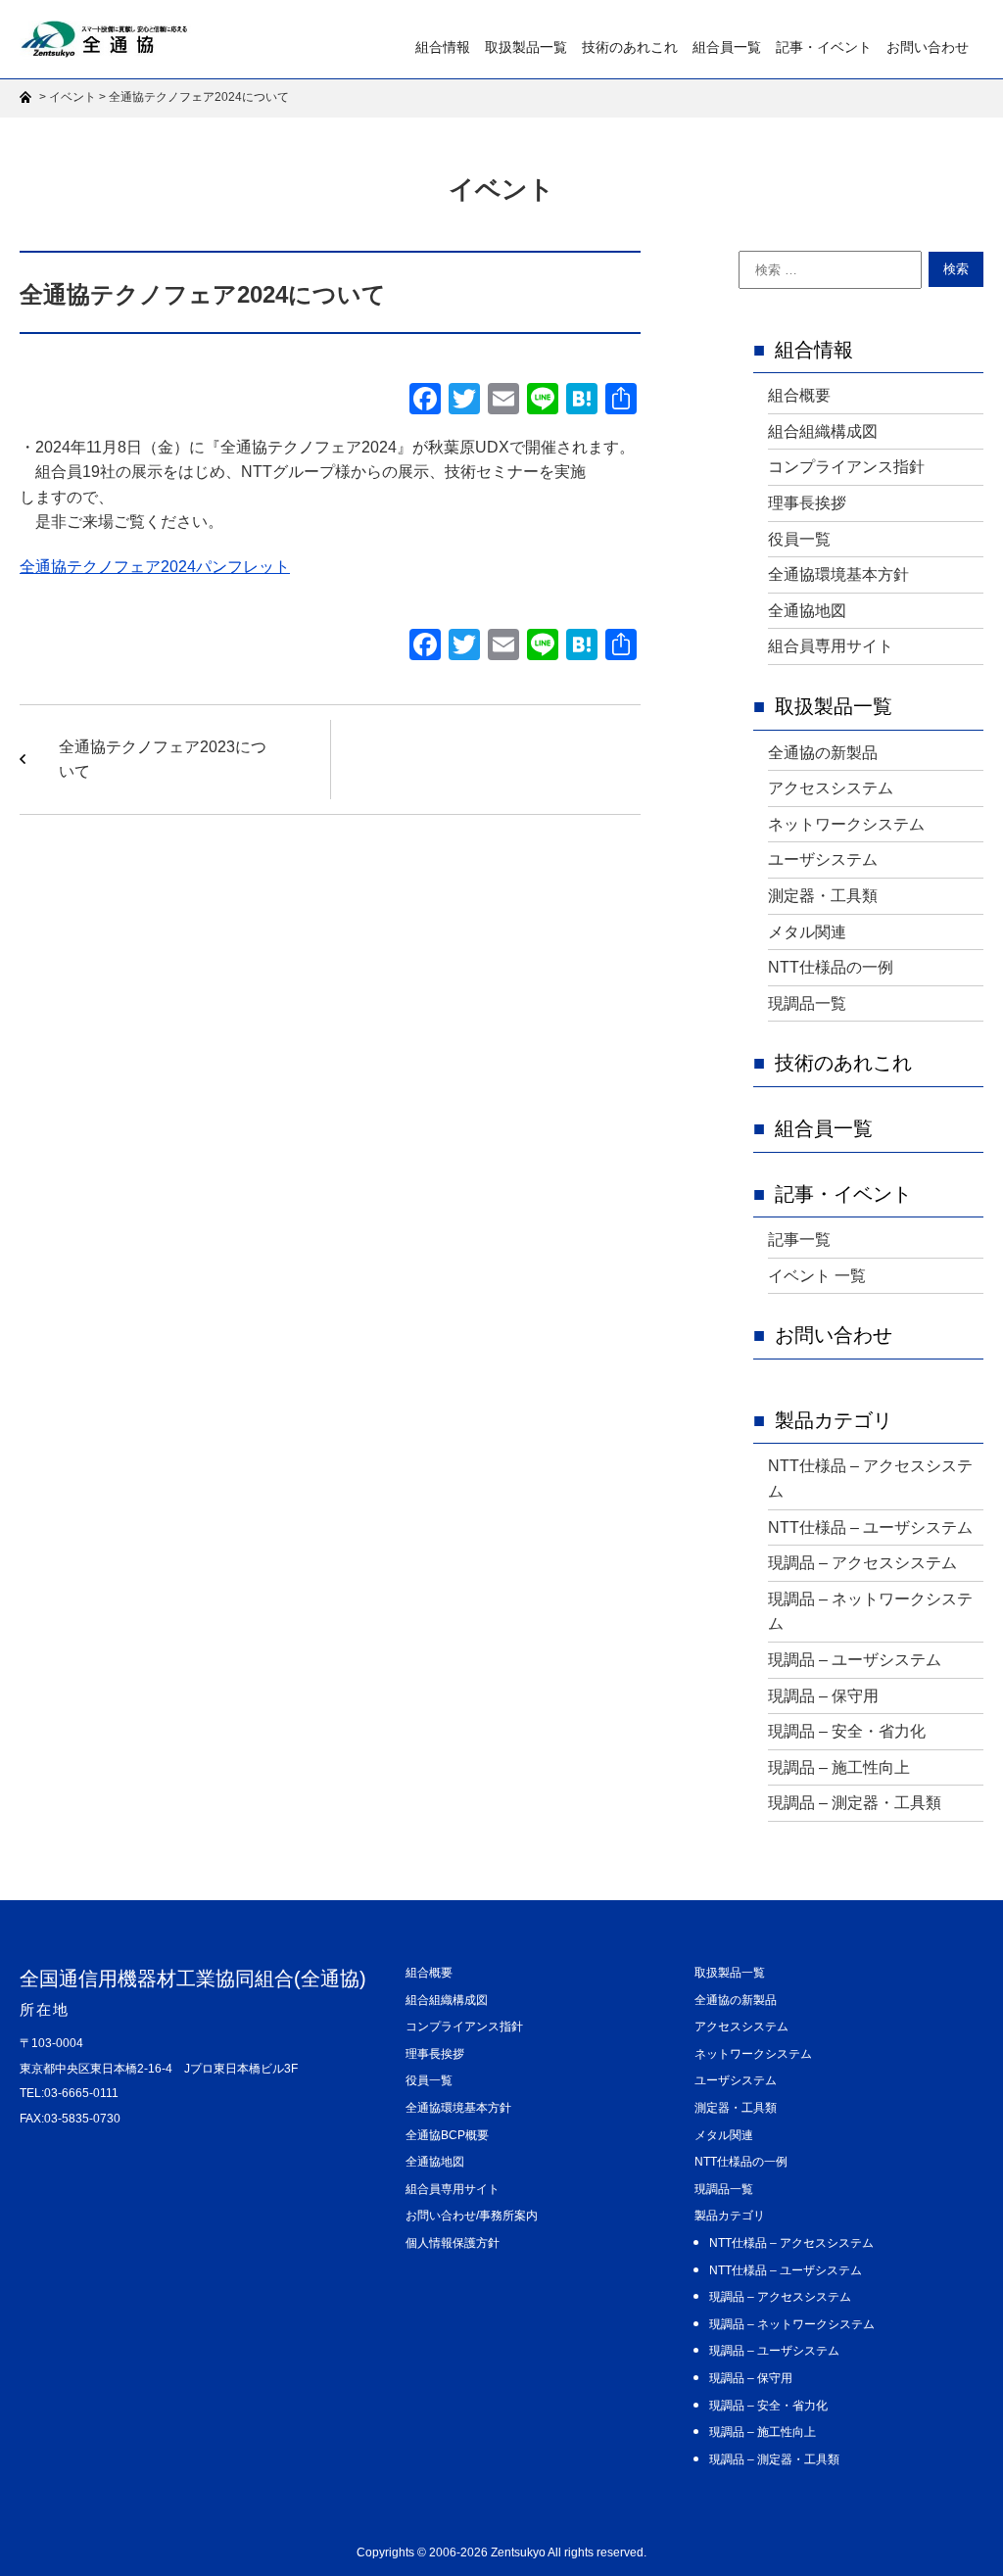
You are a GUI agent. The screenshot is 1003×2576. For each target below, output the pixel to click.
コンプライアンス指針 (846, 467)
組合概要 (799, 395)
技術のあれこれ (630, 47)
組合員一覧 (727, 47)
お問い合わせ (928, 47)
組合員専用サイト (831, 646)
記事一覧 (799, 1240)
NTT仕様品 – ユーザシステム (870, 1527)
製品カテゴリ (834, 1420)
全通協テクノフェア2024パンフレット (155, 567)
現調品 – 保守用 (823, 1696)
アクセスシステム (831, 788)
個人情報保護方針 (453, 2243)
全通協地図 (807, 611)
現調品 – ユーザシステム (855, 1660)
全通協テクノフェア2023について (163, 760)
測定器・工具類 (823, 896)
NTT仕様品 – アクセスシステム (870, 1479)
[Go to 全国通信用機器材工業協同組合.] (28, 97)
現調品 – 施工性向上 (839, 1767)
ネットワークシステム (846, 824)
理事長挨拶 (807, 503)
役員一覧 (799, 539)
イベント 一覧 (817, 1276)
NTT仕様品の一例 (831, 967)
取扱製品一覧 (526, 47)
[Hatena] (582, 401)
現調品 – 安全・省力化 (847, 1731)
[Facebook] (425, 401)
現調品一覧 (807, 1003)
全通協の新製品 (823, 753)
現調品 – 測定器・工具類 (855, 1803)
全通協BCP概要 (447, 2135)
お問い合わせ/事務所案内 (472, 2216)
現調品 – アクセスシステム (862, 1563)
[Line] (543, 401)
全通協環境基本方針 (838, 574)
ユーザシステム (823, 859)
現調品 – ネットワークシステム (870, 1612)
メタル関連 (807, 932)
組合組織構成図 (823, 431)
